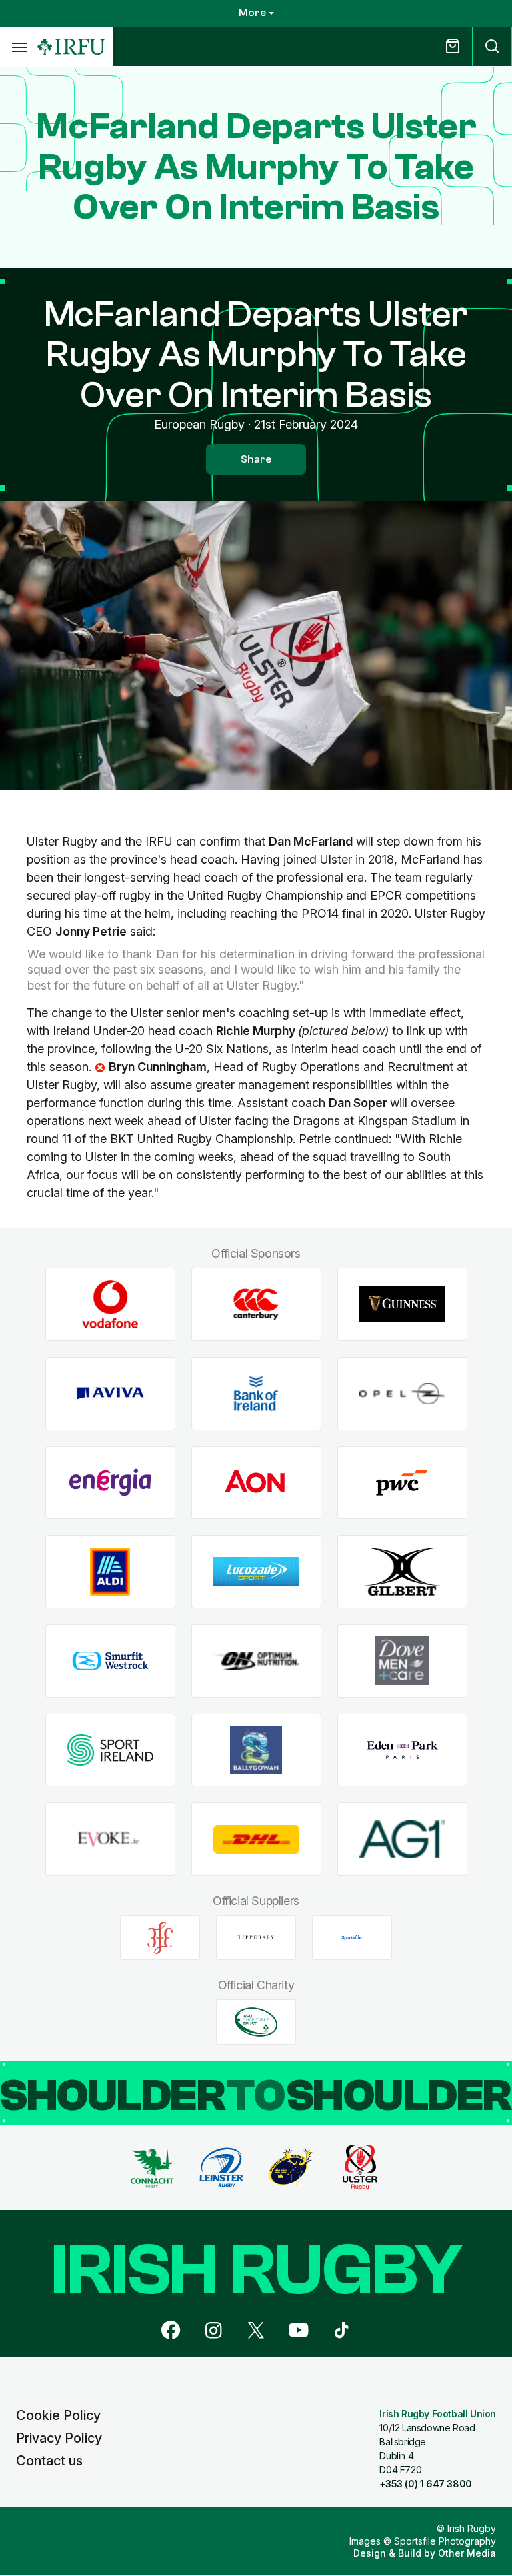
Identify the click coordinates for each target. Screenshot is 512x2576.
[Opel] (402, 1393)
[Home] (71, 47)
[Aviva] (110, 1393)
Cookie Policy (58, 2415)
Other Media (467, 2553)
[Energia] (110, 1483)
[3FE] (160, 1938)
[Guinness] (402, 1305)
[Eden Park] (402, 1750)
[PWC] (402, 1483)
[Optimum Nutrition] (256, 1661)
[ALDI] (110, 1572)
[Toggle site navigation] (19, 47)
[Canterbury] (256, 1305)
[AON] (256, 1483)
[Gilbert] (402, 1572)
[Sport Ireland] (110, 1750)
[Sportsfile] (352, 1938)
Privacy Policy (59, 2438)
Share (256, 459)
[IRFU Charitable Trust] (256, 2022)
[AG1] (402, 1839)
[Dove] (402, 1661)
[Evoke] (110, 1839)
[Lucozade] (256, 1572)
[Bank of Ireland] (256, 1393)
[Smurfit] (110, 1661)
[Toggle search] (492, 46)
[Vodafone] (110, 1305)
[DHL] (256, 1839)
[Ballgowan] (256, 1750)
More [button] (252, 13)
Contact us (49, 2461)
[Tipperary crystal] (256, 1938)
